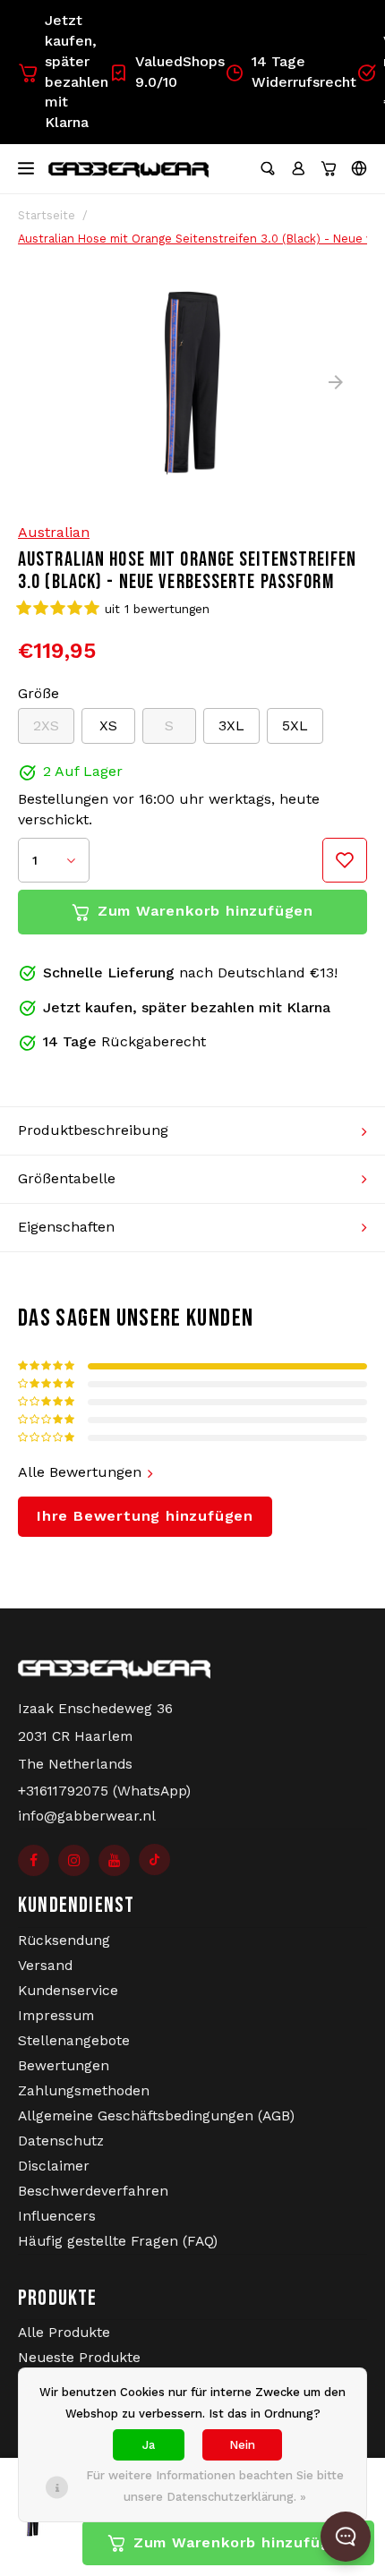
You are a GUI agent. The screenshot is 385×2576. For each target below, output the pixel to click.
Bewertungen (64, 2066)
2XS (46, 725)
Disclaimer (54, 2166)
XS (108, 725)
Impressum (56, 2016)
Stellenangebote (74, 2041)
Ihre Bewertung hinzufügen (145, 1516)
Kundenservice (68, 1991)
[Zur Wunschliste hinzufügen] (345, 860)
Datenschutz (61, 2141)
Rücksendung (64, 1941)
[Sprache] (359, 168)
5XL (295, 725)
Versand (45, 1966)
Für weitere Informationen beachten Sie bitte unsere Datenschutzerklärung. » (215, 2486)
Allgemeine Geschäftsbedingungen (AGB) (156, 2116)
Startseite (47, 215)
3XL (231, 725)
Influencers (57, 2216)
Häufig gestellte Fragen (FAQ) (118, 2241)
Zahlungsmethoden (84, 2091)
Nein (242, 2445)
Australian (54, 532)
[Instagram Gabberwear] (74, 1860)
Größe (38, 693)
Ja (149, 2445)
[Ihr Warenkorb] (329, 168)
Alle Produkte (64, 2333)
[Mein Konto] (298, 168)
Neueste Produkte (79, 2358)
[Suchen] (268, 168)
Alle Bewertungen (80, 1472)
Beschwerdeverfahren (93, 2191)
